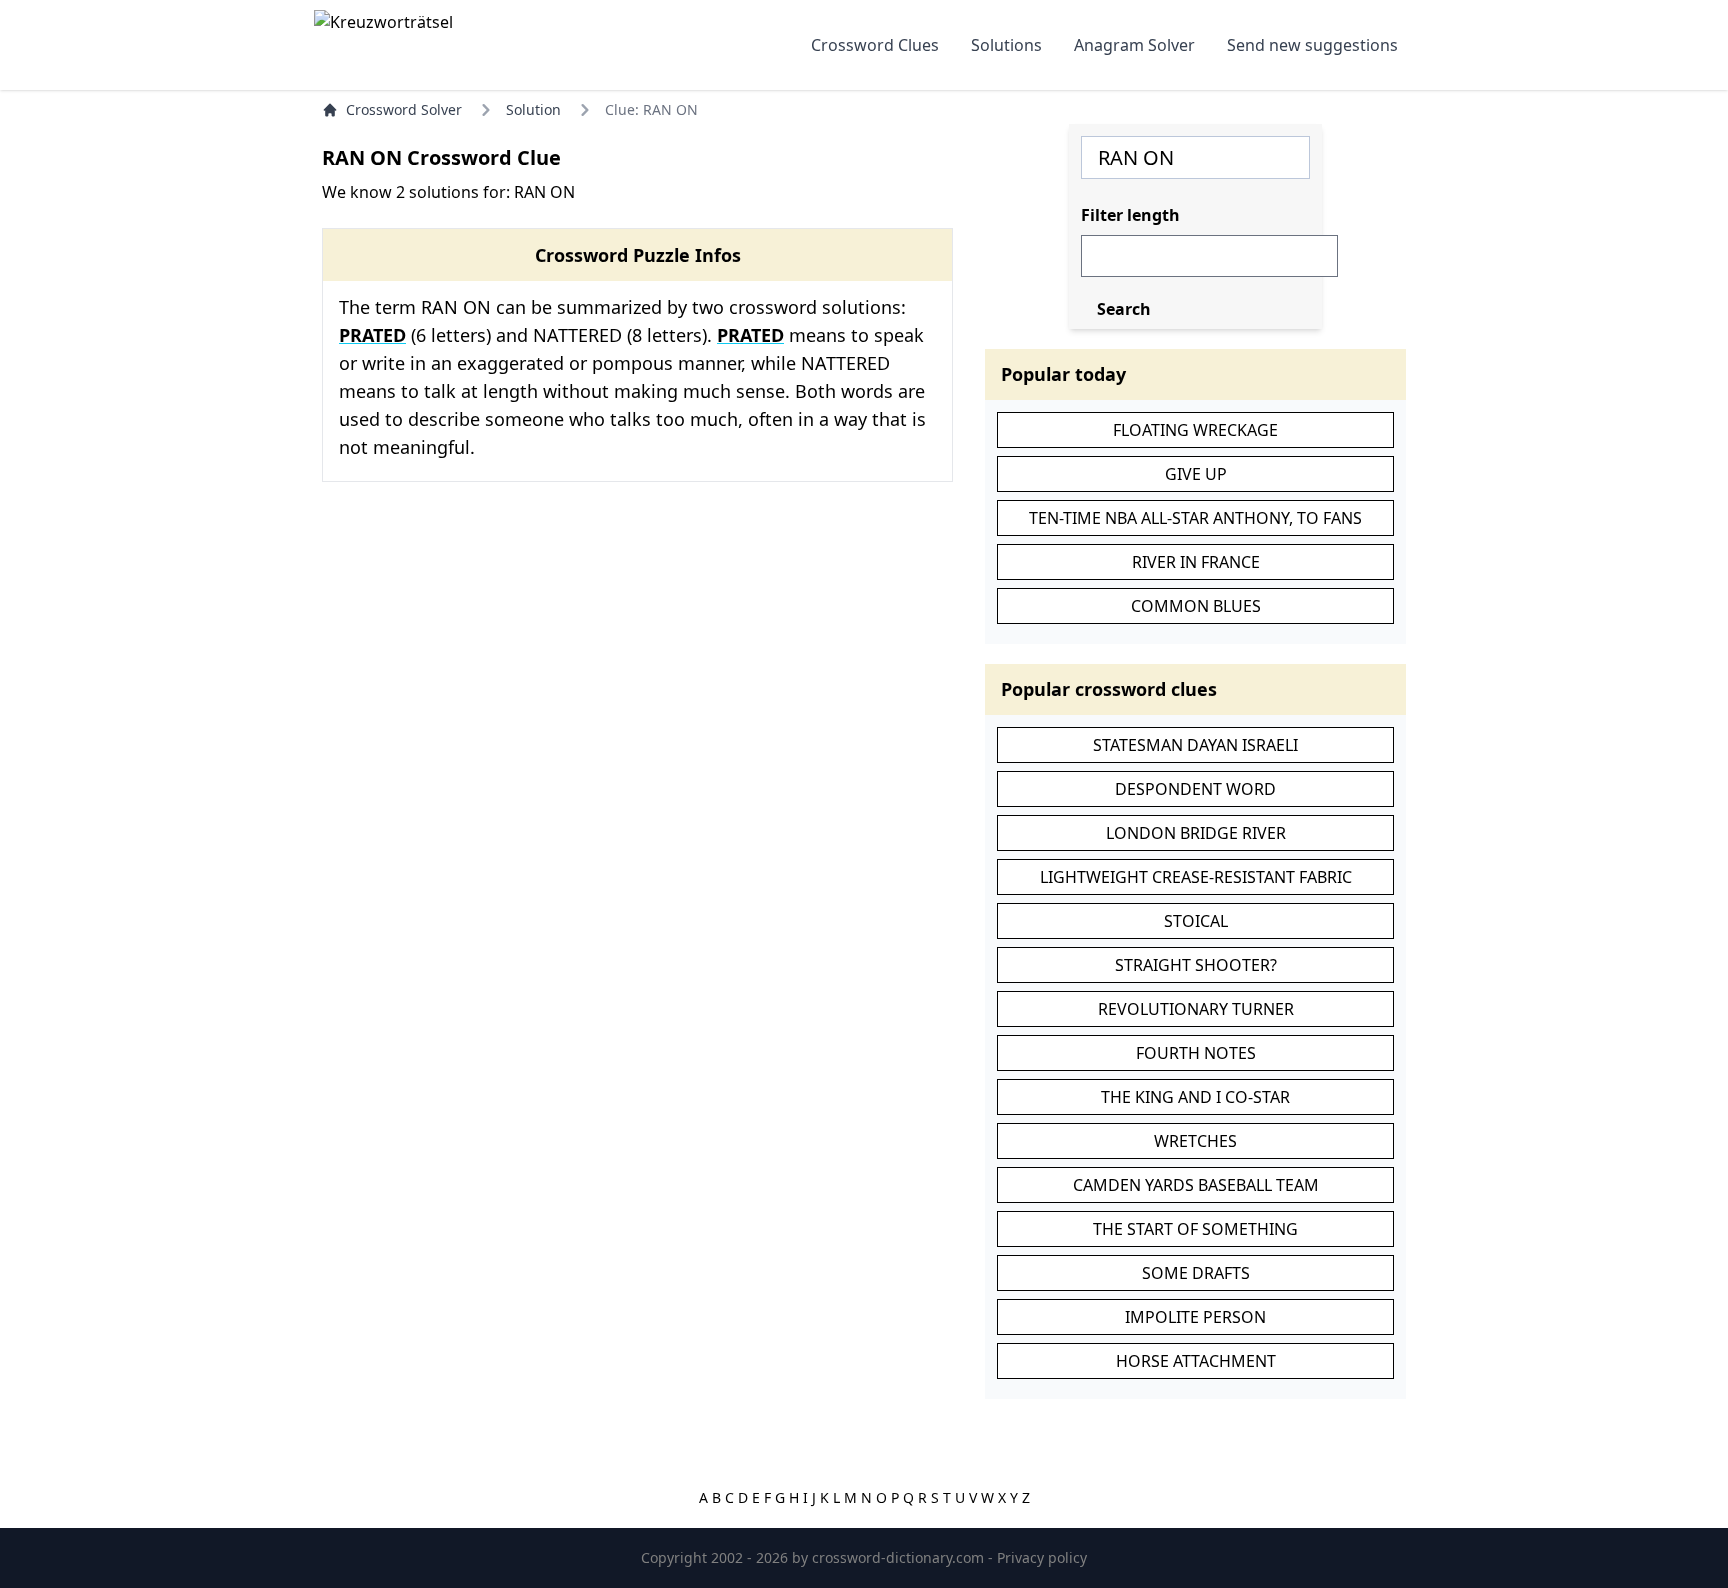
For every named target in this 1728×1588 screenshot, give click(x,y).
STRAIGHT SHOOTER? (1196, 965)
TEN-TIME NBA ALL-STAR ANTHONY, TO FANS (1195, 518)
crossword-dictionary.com (900, 1557)
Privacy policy (1042, 1557)
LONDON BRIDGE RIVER (1196, 833)
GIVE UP (1196, 474)
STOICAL (1196, 921)
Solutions (1006, 45)
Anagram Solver (1134, 45)
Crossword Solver (404, 109)
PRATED (372, 335)
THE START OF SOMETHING (1195, 1229)
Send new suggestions (1312, 45)
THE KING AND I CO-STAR (1195, 1097)
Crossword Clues (875, 45)
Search (1124, 309)
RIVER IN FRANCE (1196, 562)
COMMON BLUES (1196, 606)
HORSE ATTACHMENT (1196, 1361)
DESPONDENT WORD (1195, 789)
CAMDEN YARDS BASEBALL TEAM (1196, 1185)
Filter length (1130, 215)
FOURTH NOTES (1196, 1053)
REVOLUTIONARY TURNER (1196, 1009)
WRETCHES (1195, 1141)
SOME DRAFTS (1196, 1273)
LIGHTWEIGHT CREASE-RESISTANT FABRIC (1196, 877)
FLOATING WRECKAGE (1195, 430)
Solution (533, 109)
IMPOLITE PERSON (1195, 1317)
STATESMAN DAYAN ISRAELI (1195, 745)
